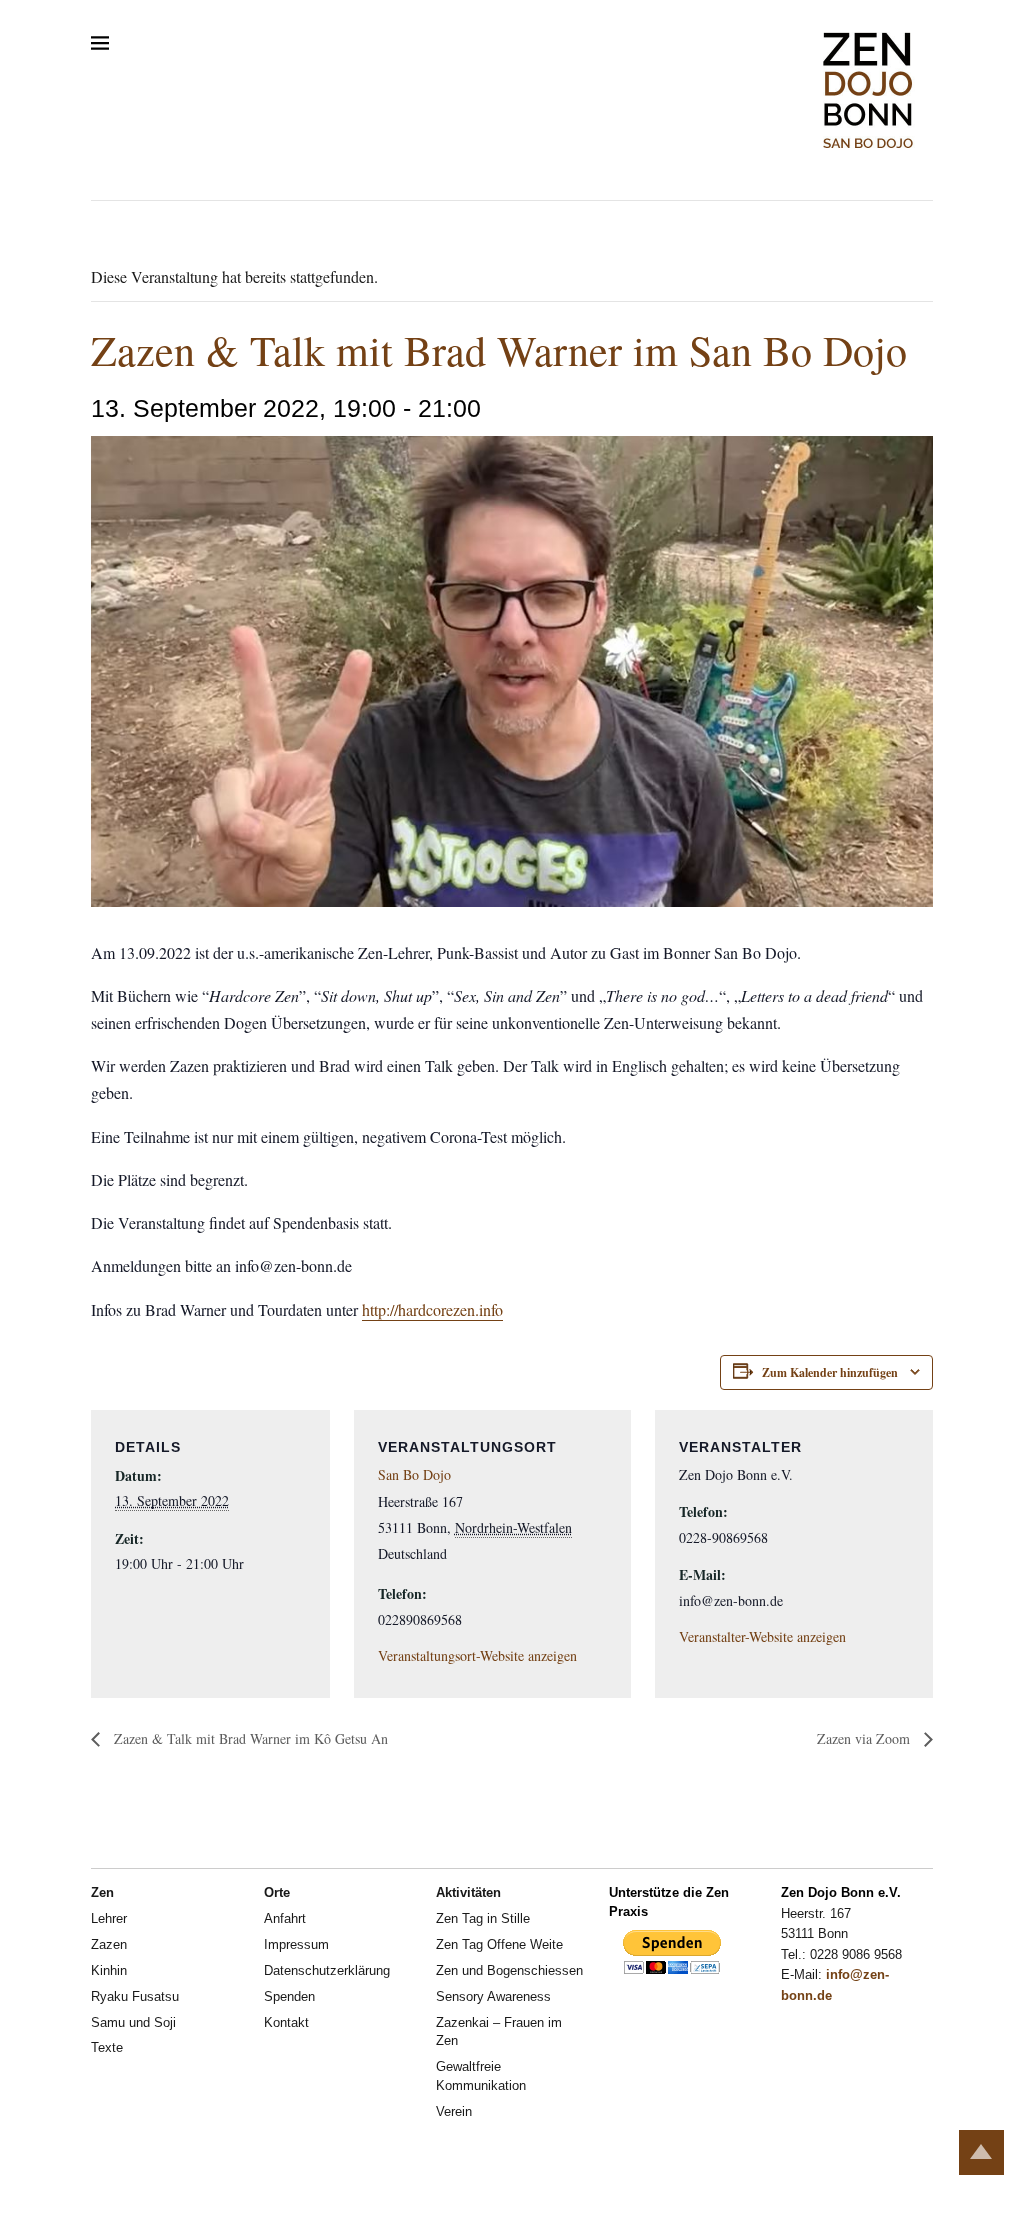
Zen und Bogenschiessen (509, 1970)
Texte (107, 2047)
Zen (102, 1892)
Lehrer (109, 1918)
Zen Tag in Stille (483, 1918)
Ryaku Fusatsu (135, 1996)
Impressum (296, 1944)
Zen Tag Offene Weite (499, 1944)
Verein (454, 2111)
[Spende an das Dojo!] (672, 1970)
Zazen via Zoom (865, 1738)
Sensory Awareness (493, 1996)
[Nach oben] (981, 2152)
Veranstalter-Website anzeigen (762, 1636)
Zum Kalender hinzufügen (830, 1372)
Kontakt (286, 2022)
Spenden (289, 1996)
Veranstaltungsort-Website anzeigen (477, 1655)
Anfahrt (285, 1918)
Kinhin (109, 1970)
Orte (277, 1892)
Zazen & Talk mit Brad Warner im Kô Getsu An (249, 1738)
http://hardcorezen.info (432, 1309)
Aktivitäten (468, 1892)
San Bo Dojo (414, 1474)
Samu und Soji (133, 2022)
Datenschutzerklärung (327, 1970)
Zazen (109, 1944)
